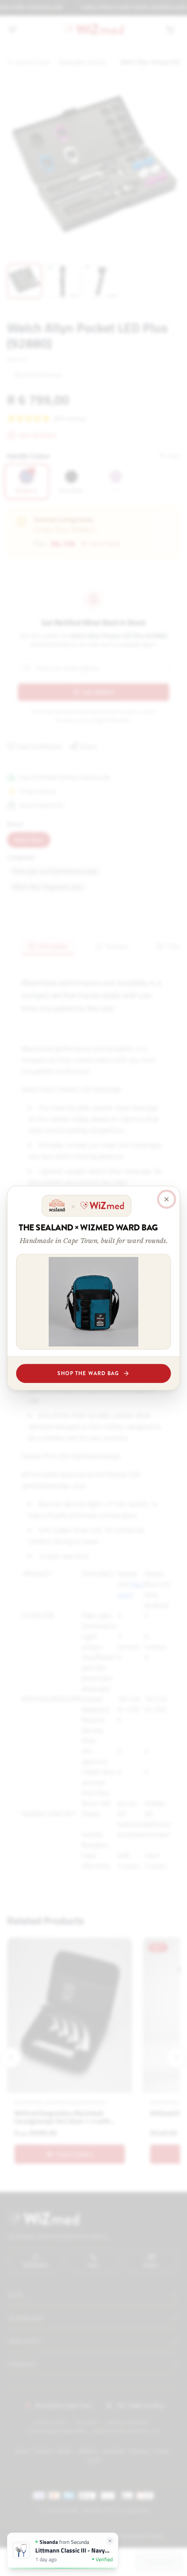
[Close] (167, 1199)
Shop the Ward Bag (88, 1373)
